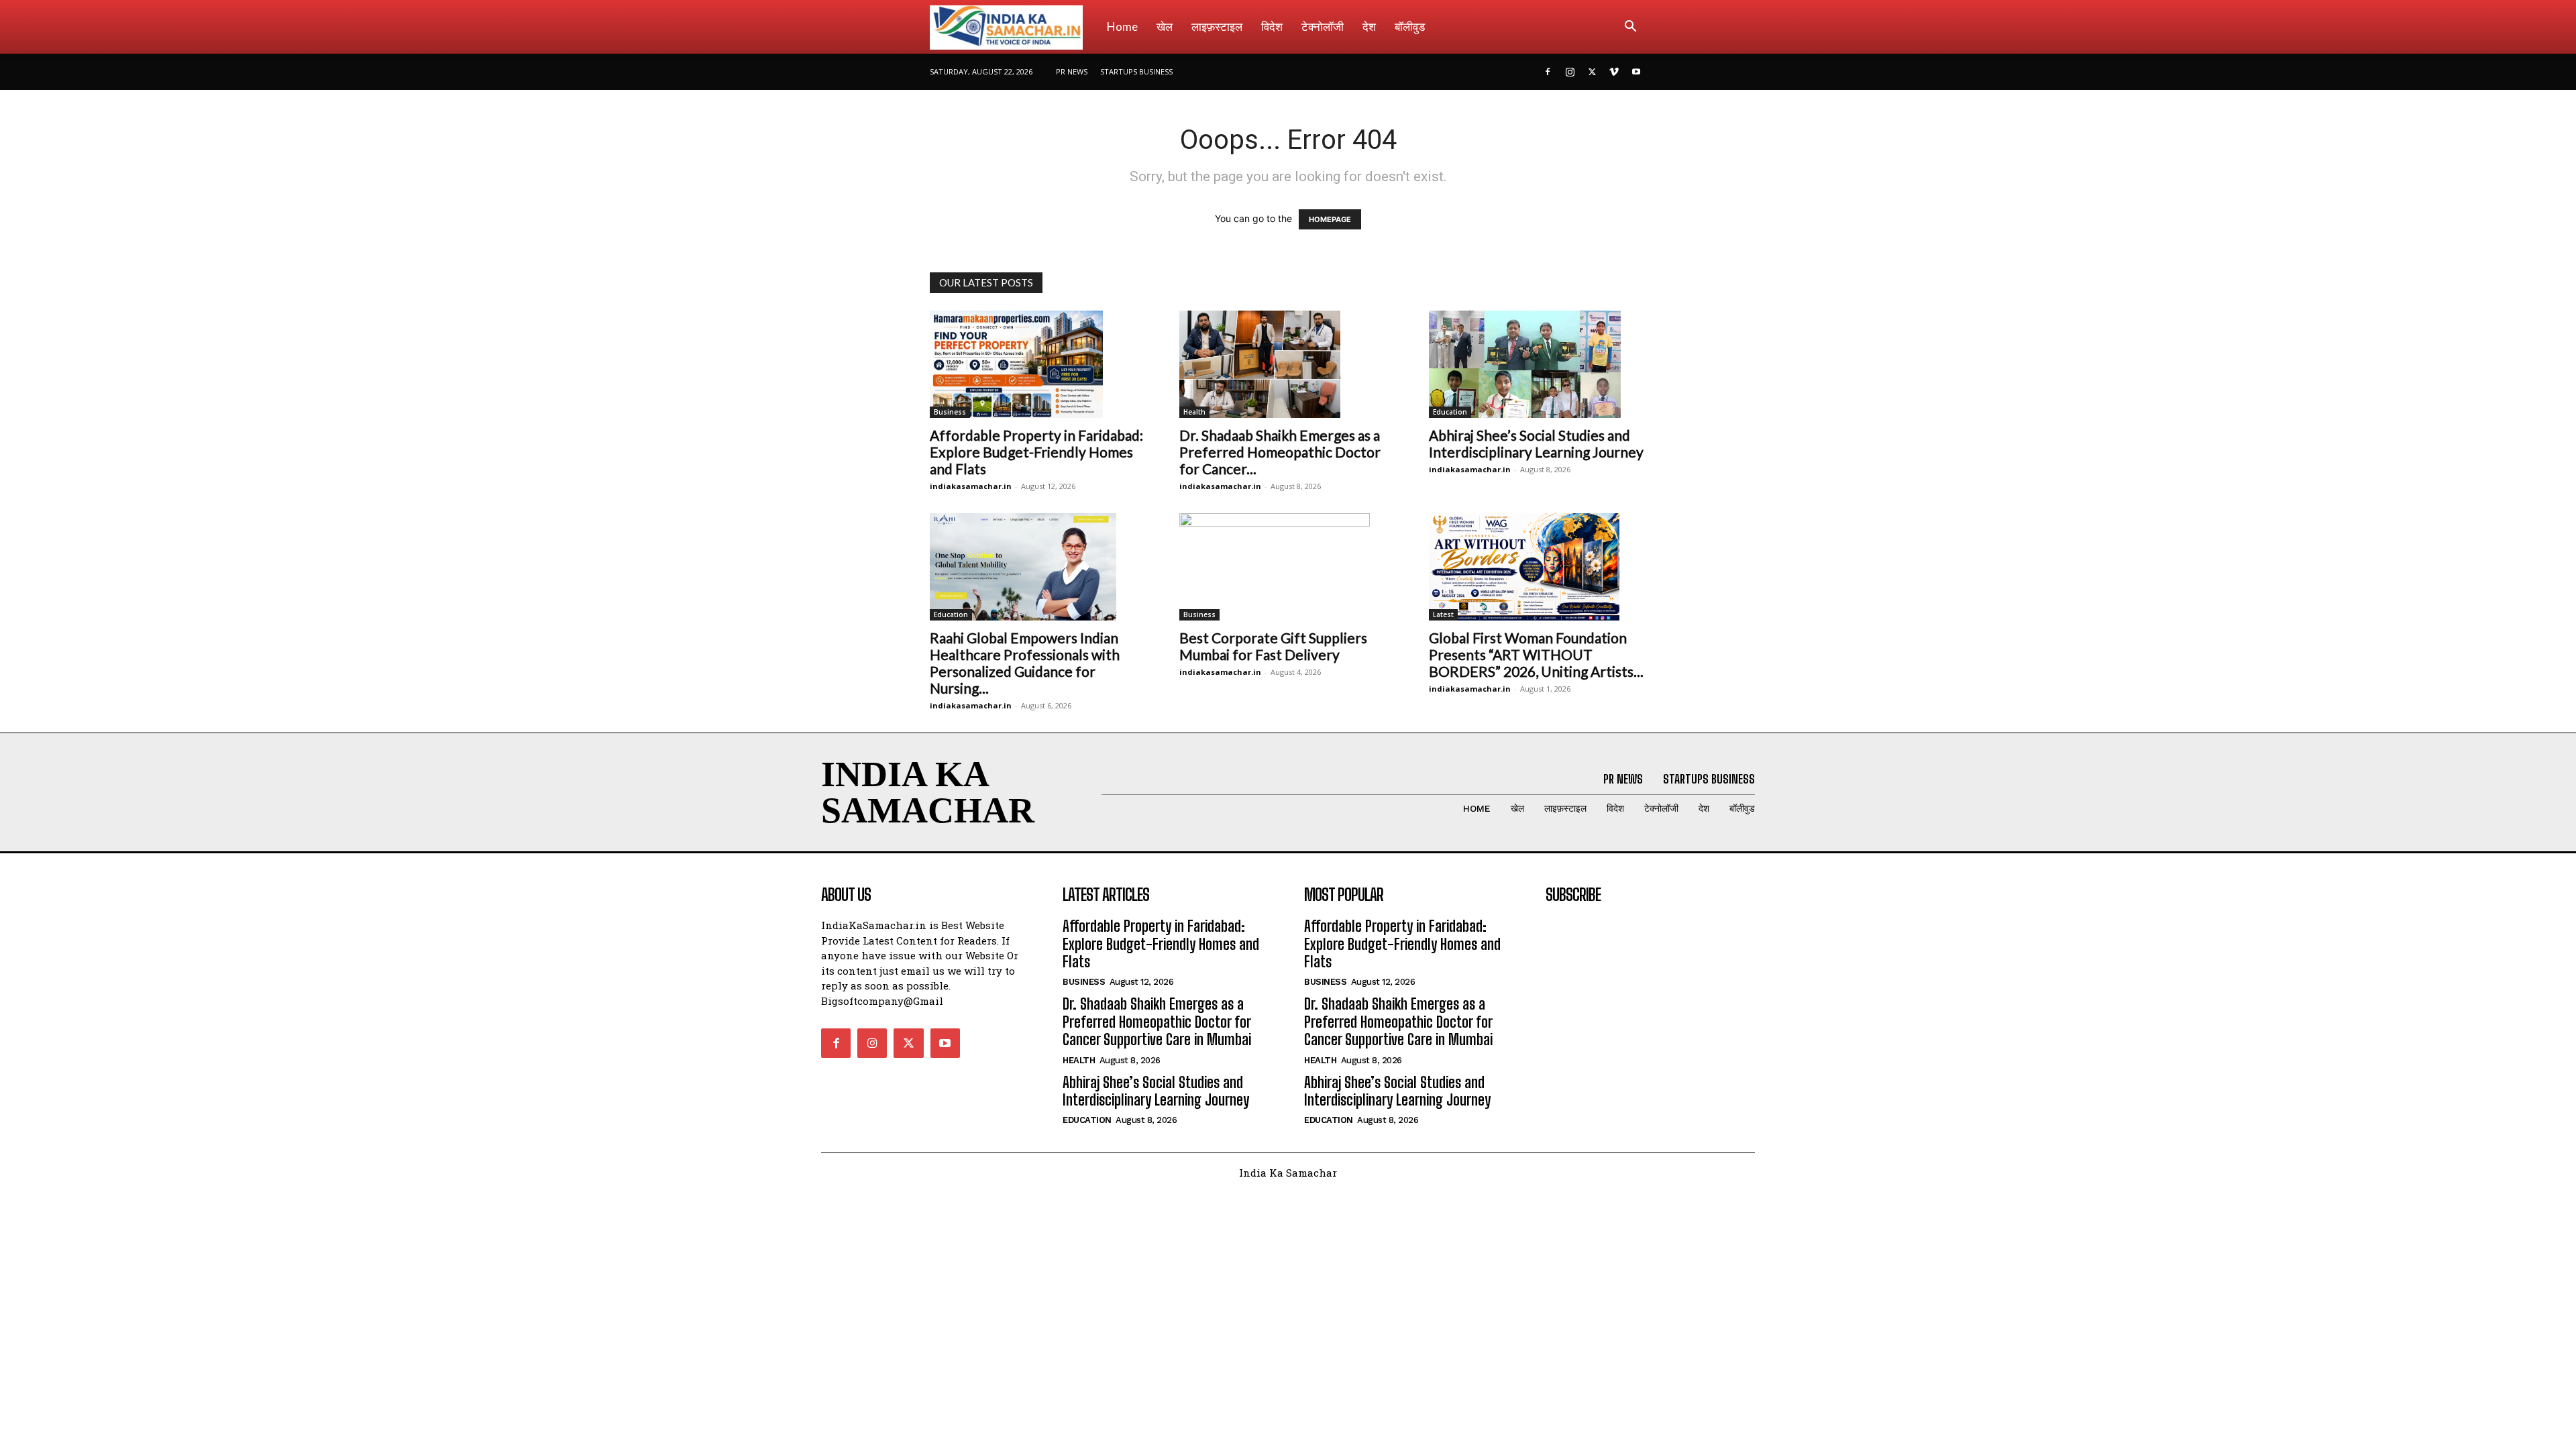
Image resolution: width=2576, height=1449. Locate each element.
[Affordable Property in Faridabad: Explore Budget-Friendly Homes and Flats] (1038, 364)
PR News (1072, 71)
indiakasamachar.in (971, 486)
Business (950, 412)
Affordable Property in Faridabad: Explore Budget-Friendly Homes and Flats (1036, 452)
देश (1369, 26)
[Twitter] (1592, 72)
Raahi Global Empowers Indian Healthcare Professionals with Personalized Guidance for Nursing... (1025, 663)
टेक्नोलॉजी (1323, 26)
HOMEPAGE (1330, 219)
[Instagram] (1570, 72)
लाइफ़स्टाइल (1217, 26)
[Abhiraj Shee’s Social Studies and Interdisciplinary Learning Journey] (1538, 364)
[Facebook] (1548, 72)
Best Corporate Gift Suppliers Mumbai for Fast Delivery (1273, 646)
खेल (1165, 26)
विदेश (1272, 26)
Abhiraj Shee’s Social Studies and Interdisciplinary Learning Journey (1536, 443)
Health (1194, 412)
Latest (1443, 614)
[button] (1630, 28)
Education (1450, 412)
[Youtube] (1636, 72)
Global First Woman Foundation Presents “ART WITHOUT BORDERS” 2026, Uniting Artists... (1536, 654)
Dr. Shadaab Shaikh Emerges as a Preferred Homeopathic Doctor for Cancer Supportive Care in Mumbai (1157, 1022)
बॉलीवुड (1410, 26)
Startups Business (1136, 71)
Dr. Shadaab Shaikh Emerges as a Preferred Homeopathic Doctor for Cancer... (1280, 452)
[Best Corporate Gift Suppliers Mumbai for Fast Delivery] (1288, 567)
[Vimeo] (1614, 72)
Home (1122, 26)
